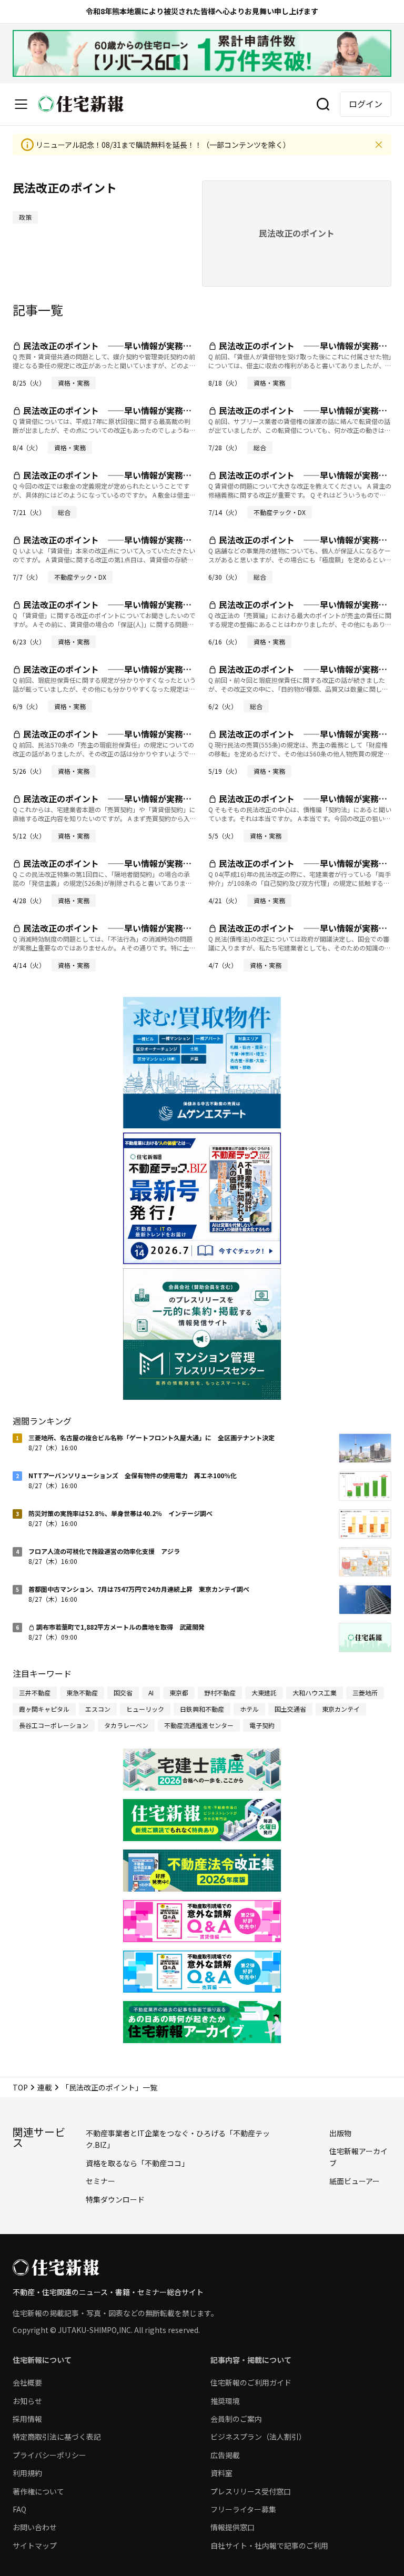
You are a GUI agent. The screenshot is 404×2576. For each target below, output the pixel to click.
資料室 (221, 2473)
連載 (45, 2087)
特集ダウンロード (115, 2199)
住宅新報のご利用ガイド (251, 2382)
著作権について (38, 2491)
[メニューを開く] (21, 104)
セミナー (100, 2181)
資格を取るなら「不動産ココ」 (137, 2163)
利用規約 (27, 2473)
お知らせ (27, 2401)
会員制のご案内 (236, 2419)
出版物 (340, 2133)
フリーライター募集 (243, 2509)
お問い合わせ (35, 2527)
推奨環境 (225, 2401)
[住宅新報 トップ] (81, 104)
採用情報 (27, 2419)
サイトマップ (35, 2545)
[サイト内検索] (323, 104)
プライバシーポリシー (49, 2455)
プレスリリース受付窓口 (251, 2491)
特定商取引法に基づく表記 (57, 2437)
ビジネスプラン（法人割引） (258, 2437)
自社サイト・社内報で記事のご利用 (269, 2545)
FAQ (19, 2509)
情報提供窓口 (233, 2527)
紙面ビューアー (355, 2181)
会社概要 (27, 2382)
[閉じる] (379, 145)
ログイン (366, 104)
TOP (20, 2087)
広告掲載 (225, 2455)
